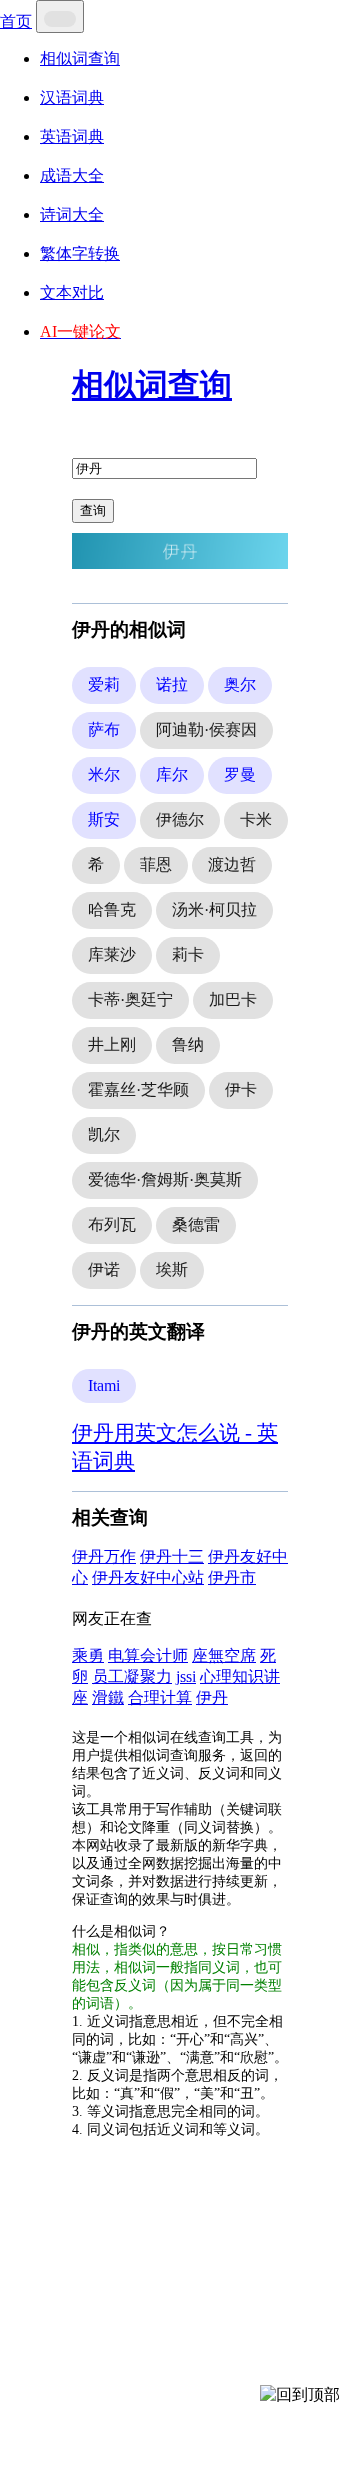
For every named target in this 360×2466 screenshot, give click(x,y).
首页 (16, 21)
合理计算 (160, 1697)
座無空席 (224, 1655)
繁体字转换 (80, 253)
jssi (186, 1676)
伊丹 (212, 1697)
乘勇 (88, 1655)
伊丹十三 (172, 1556)
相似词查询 (80, 58)
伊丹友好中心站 (148, 1577)
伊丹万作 (104, 1556)
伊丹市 (232, 1577)
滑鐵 (108, 1697)
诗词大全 (72, 214)
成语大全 (72, 175)
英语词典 (72, 136)
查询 (93, 510)
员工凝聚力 (132, 1676)
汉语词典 (72, 97)
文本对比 (72, 292)
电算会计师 (148, 1655)
